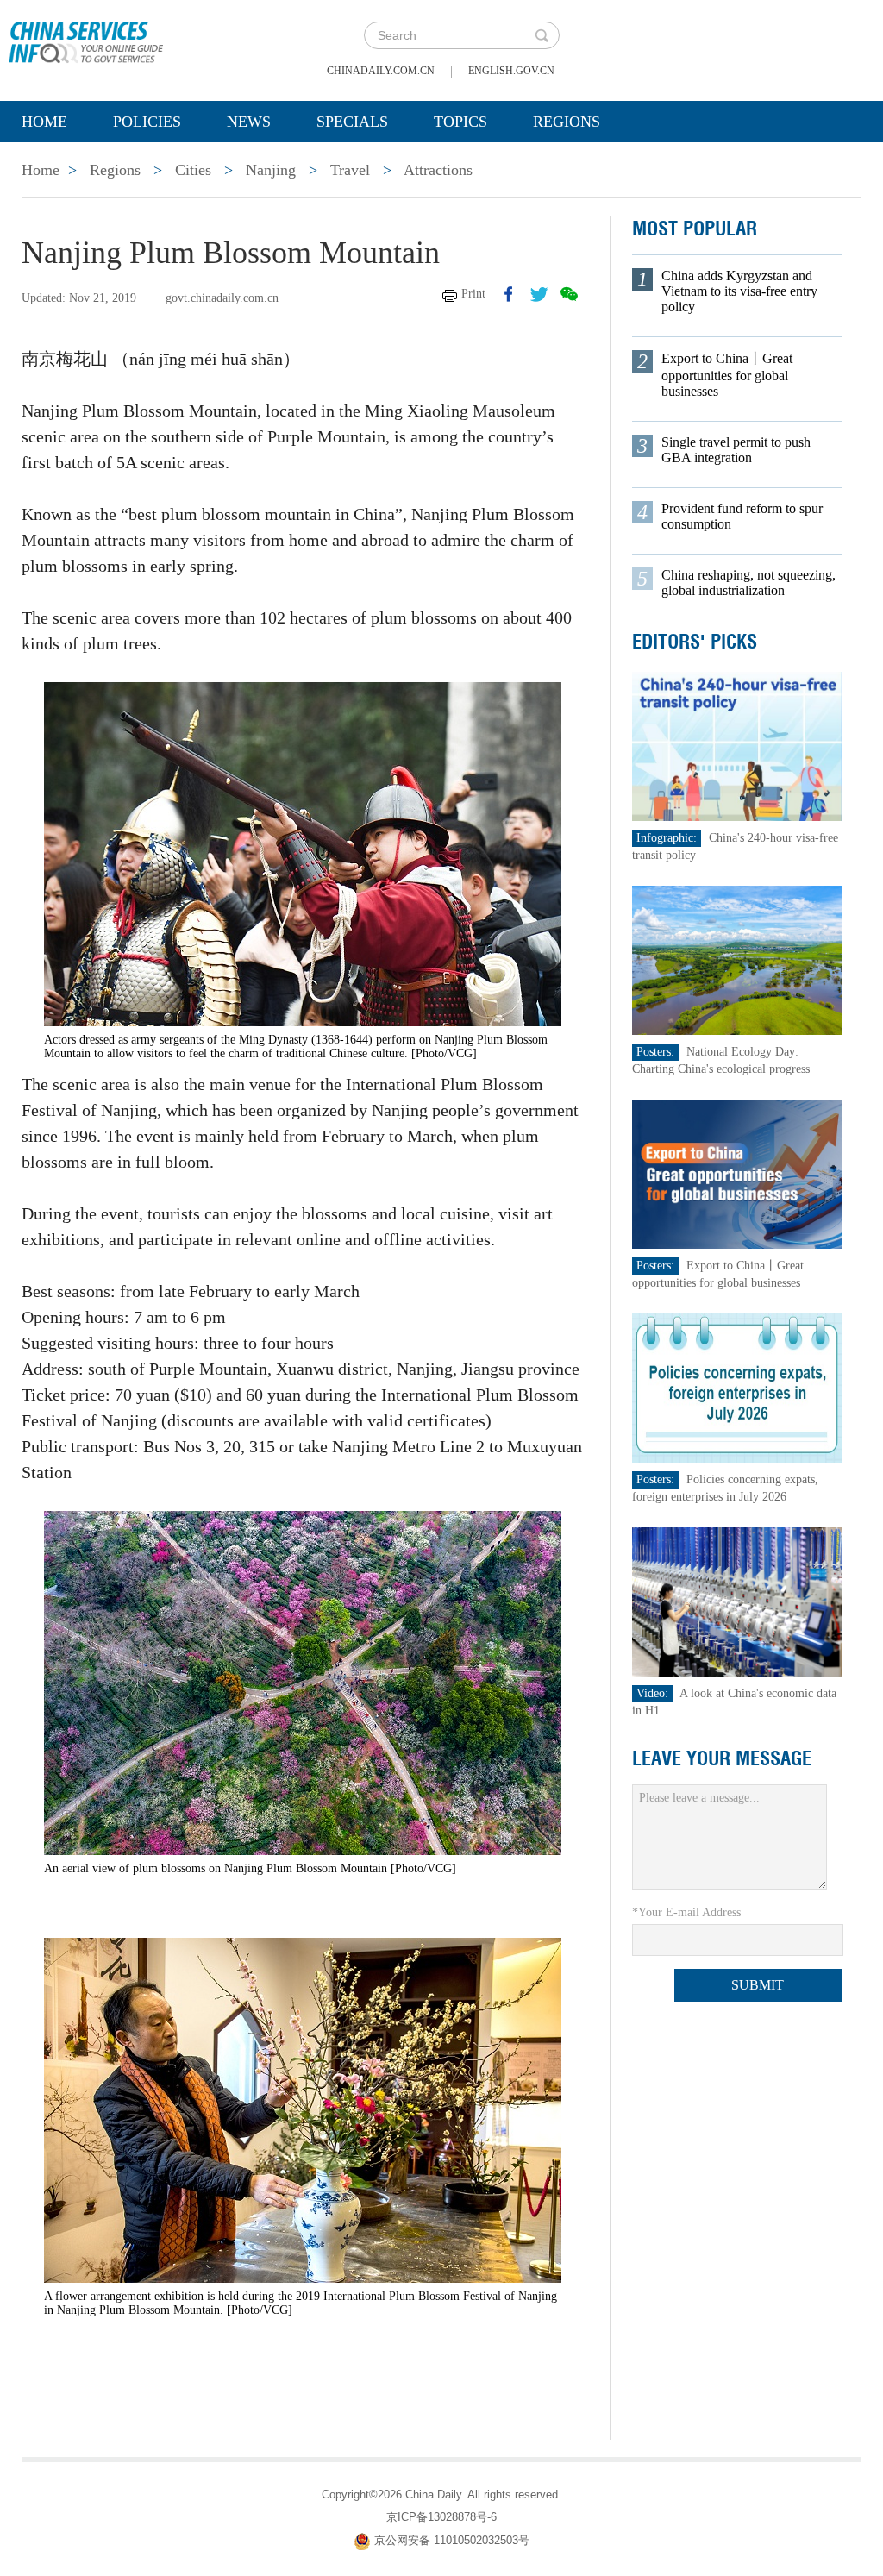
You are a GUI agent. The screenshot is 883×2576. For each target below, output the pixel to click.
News (249, 122)
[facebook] (509, 294)
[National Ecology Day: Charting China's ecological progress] (737, 959)
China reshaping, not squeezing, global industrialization (748, 583)
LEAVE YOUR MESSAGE (722, 1758)
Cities (193, 170)
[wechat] (569, 294)
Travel (350, 170)
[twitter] (539, 294)
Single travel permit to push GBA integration (736, 450)
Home (44, 122)
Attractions (438, 170)
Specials (352, 122)
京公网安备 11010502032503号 (452, 2540)
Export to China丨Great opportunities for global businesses (727, 375)
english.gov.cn (511, 71)
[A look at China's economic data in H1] (737, 1601)
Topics (460, 122)
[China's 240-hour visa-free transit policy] (737, 746)
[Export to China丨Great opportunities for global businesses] (737, 1173)
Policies (147, 122)
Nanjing (271, 170)
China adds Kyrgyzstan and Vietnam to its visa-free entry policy (739, 291)
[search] (542, 35)
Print (473, 294)
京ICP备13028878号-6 (441, 2517)
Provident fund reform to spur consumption (742, 516)
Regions (567, 122)
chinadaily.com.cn (381, 71)
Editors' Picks (695, 642)
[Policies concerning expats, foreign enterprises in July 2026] (737, 1387)
